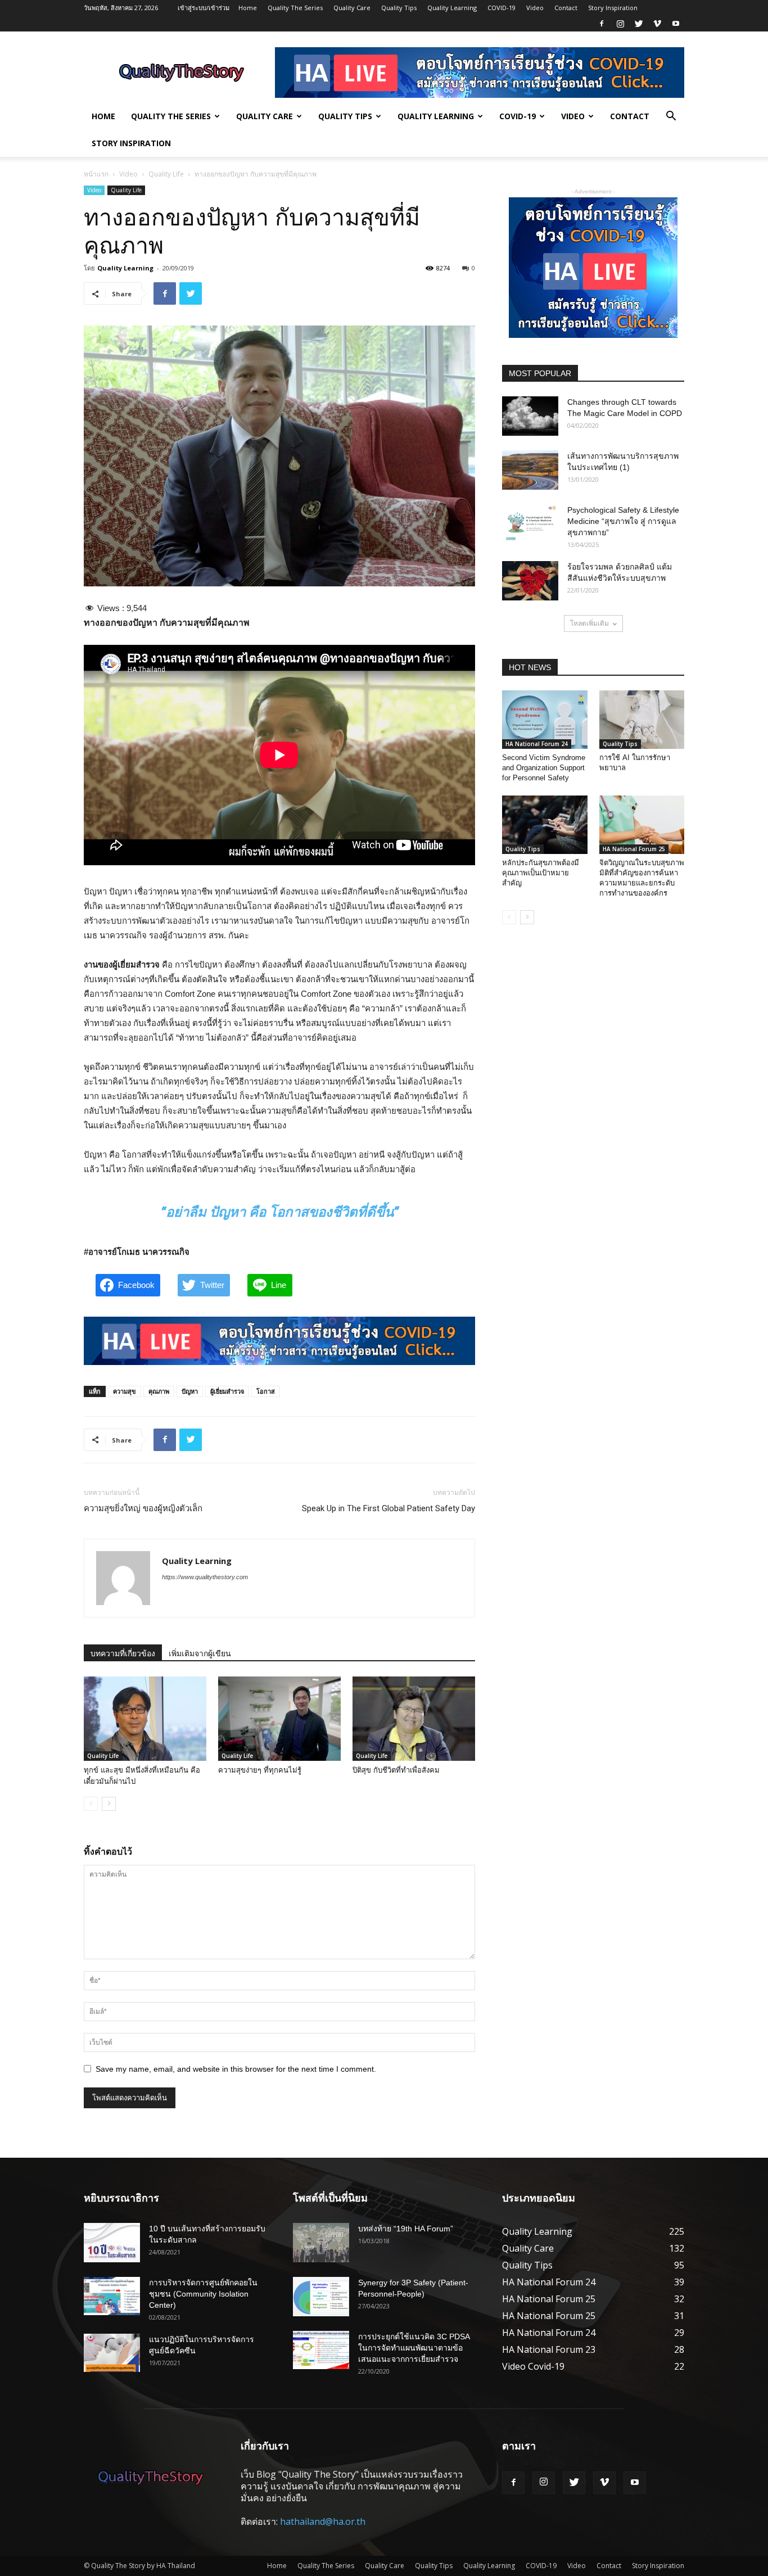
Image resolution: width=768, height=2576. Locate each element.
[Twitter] (639, 24)
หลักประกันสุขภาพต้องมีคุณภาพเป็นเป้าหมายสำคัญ (541, 873)
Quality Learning (452, 8)
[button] (671, 117)
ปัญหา (190, 1391)
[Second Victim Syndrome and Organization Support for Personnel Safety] (545, 720)
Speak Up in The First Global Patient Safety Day (388, 1508)
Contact (566, 8)
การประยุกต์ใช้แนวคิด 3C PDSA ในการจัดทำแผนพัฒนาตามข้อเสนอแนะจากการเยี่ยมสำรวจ (414, 2348)
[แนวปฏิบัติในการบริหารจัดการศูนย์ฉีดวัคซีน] (112, 2353)
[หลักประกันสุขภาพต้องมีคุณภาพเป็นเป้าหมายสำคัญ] (545, 825)
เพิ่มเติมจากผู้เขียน (200, 1653)
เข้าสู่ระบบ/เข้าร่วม (204, 8)
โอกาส (266, 1391)
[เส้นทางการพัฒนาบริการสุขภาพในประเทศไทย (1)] (530, 470)
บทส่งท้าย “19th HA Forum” (406, 2229)
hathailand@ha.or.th (323, 2521)
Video (535, 8)
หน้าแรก (96, 174)
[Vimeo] (657, 24)
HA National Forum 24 (537, 744)
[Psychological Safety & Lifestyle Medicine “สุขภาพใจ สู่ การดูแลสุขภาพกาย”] (530, 524)
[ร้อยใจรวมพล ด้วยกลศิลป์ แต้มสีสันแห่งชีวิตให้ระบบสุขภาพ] (530, 581)
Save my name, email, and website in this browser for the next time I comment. (236, 2069)
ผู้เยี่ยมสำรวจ (227, 1391)
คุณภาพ (159, 1391)
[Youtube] (676, 24)
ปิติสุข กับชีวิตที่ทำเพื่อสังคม (396, 1770)
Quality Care (352, 8)
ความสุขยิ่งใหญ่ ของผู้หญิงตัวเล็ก (143, 1508)
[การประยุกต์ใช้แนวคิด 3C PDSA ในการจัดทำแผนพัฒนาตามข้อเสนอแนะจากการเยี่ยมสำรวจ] (321, 2350)
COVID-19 (502, 8)
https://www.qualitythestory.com (205, 1577)
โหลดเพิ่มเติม (589, 623)
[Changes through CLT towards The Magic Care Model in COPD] (530, 416)
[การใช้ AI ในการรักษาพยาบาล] (642, 720)
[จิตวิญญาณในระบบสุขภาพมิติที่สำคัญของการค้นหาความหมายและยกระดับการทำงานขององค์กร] (642, 825)
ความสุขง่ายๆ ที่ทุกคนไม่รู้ (260, 1770)
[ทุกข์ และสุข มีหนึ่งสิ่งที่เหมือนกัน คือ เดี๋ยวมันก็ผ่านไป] (145, 1719)
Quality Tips (399, 8)
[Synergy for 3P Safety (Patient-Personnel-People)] (321, 2297)
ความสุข (125, 1391)
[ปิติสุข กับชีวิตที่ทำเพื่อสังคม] (414, 1719)
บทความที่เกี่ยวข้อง (123, 1653)
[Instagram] (620, 24)
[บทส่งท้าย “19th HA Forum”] (321, 2243)
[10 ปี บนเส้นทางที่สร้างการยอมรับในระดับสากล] (112, 2243)
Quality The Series (295, 8)
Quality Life (166, 174)
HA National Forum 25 (634, 849)
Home (248, 8)
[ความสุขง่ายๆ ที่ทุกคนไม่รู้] (279, 1719)
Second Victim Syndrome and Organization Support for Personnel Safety (544, 768)
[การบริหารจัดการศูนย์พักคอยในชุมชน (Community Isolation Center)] (112, 2296)
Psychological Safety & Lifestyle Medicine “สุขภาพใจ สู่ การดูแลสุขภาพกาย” (623, 521)
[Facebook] (602, 24)
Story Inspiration (613, 8)
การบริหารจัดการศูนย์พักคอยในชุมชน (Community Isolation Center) (203, 2294)
